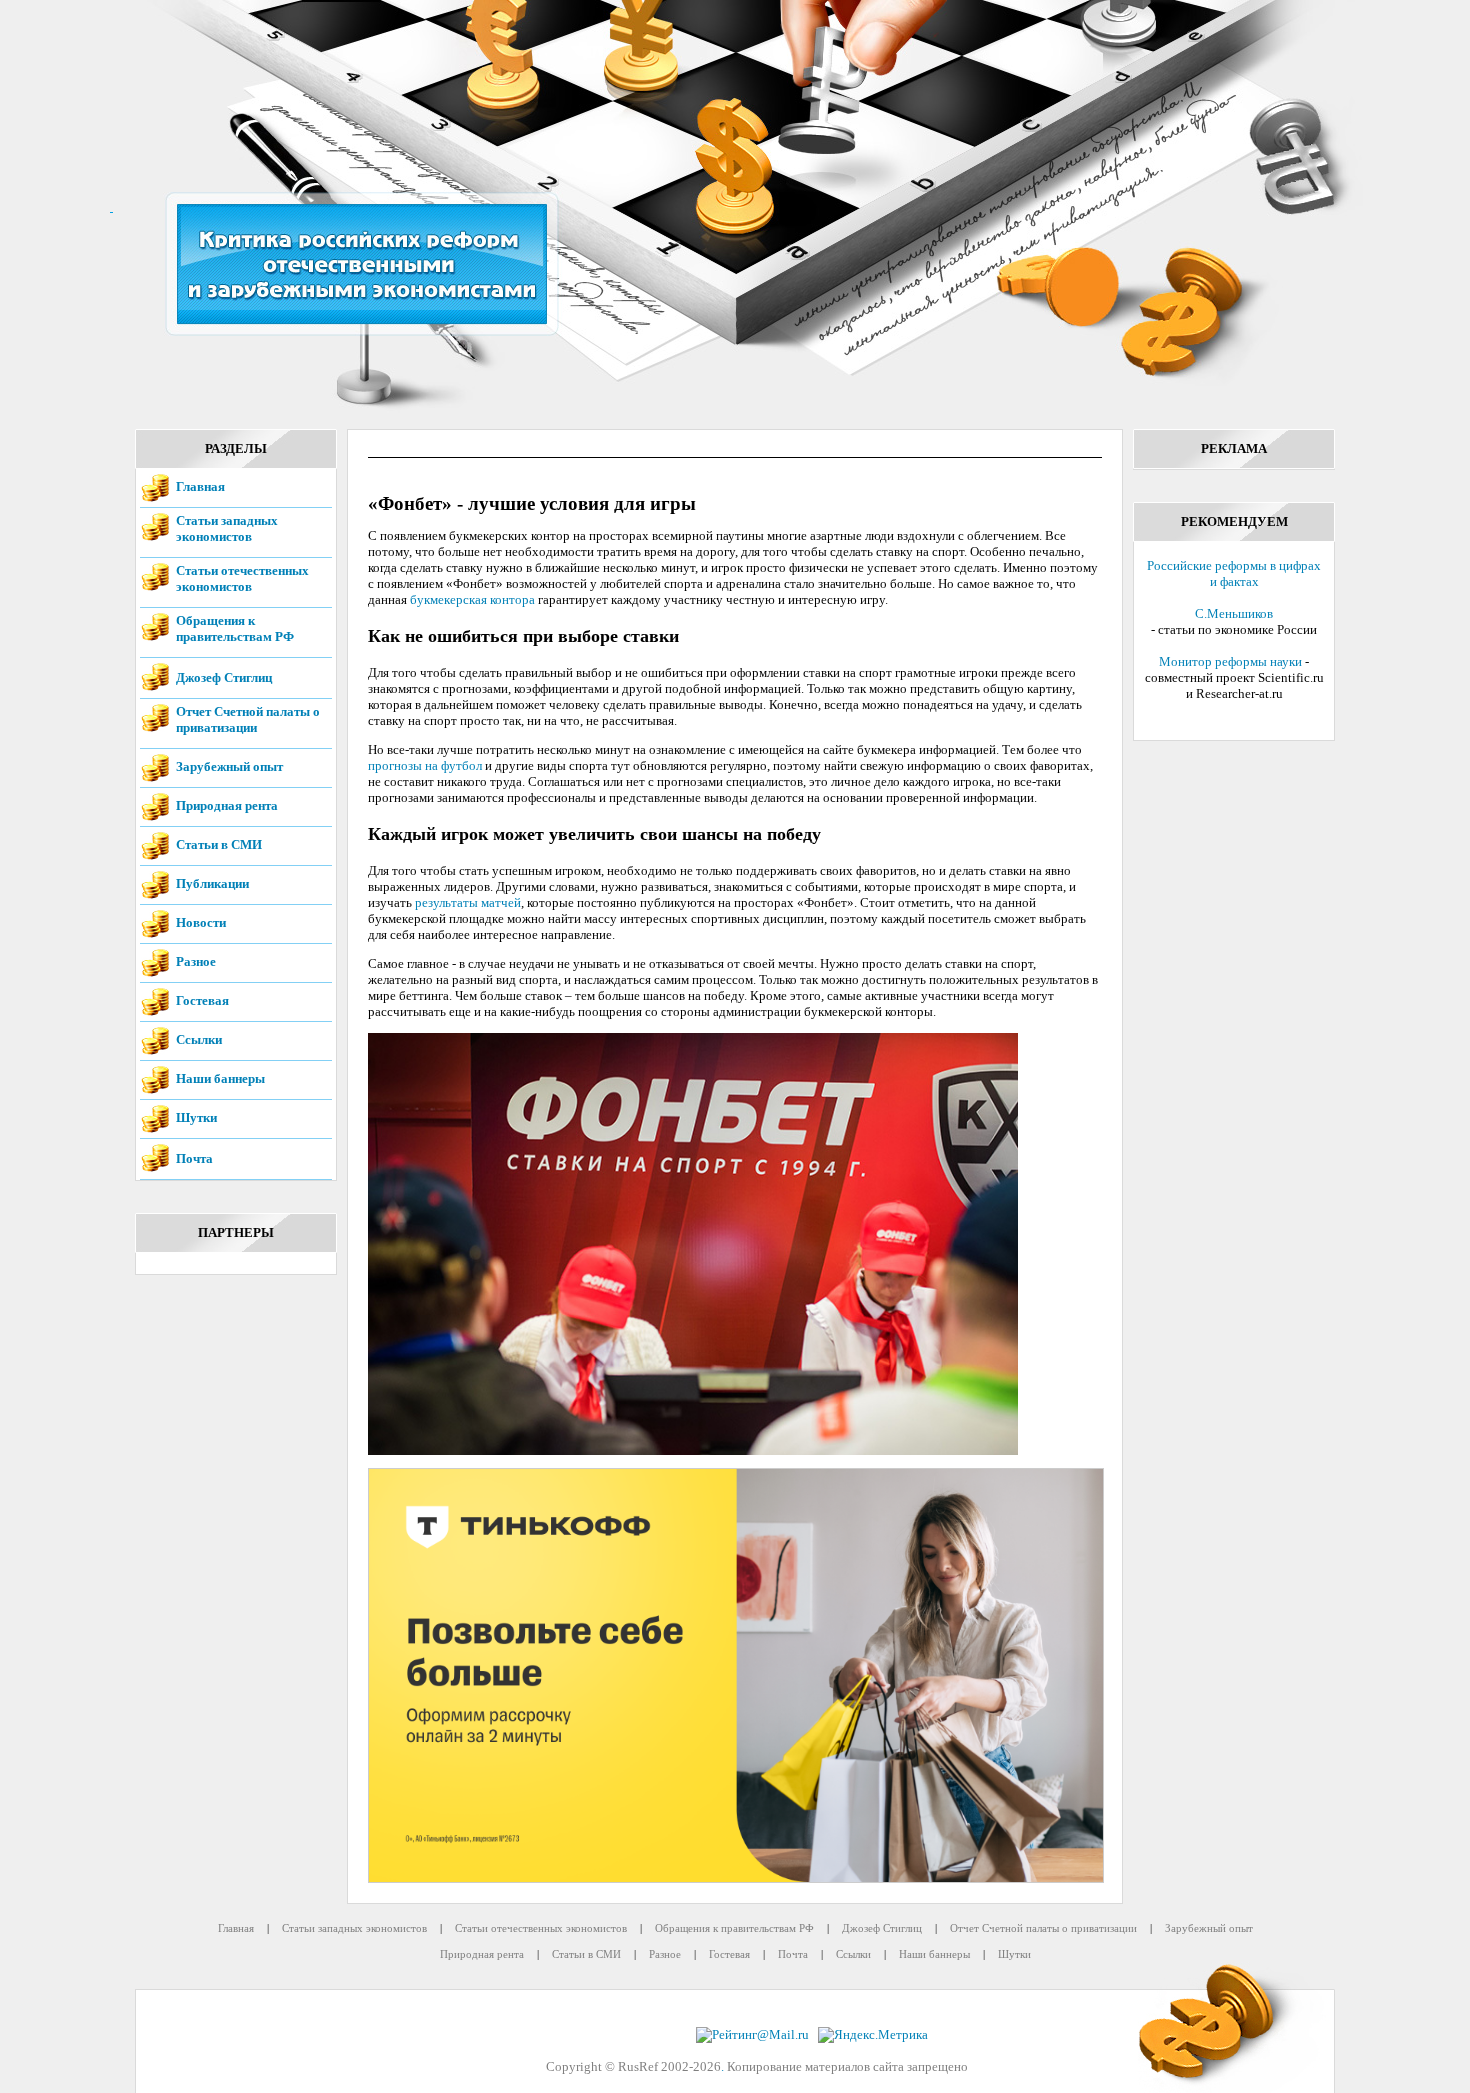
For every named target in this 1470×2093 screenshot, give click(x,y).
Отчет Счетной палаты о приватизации (248, 719)
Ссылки (199, 1039)
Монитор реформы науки (1230, 661)
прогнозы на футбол (425, 765)
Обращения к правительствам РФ (235, 628)
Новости (201, 922)
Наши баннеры (220, 1078)
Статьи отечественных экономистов (242, 578)
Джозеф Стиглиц (224, 677)
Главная (200, 486)
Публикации (212, 883)
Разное (196, 961)
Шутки (196, 1117)
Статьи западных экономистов (227, 528)
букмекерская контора (472, 599)
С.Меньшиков (1234, 613)
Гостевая (202, 1000)
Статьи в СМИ (219, 844)
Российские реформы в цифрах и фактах (1234, 573)
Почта (194, 1158)
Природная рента (227, 805)
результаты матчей (468, 902)
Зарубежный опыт (229, 766)
